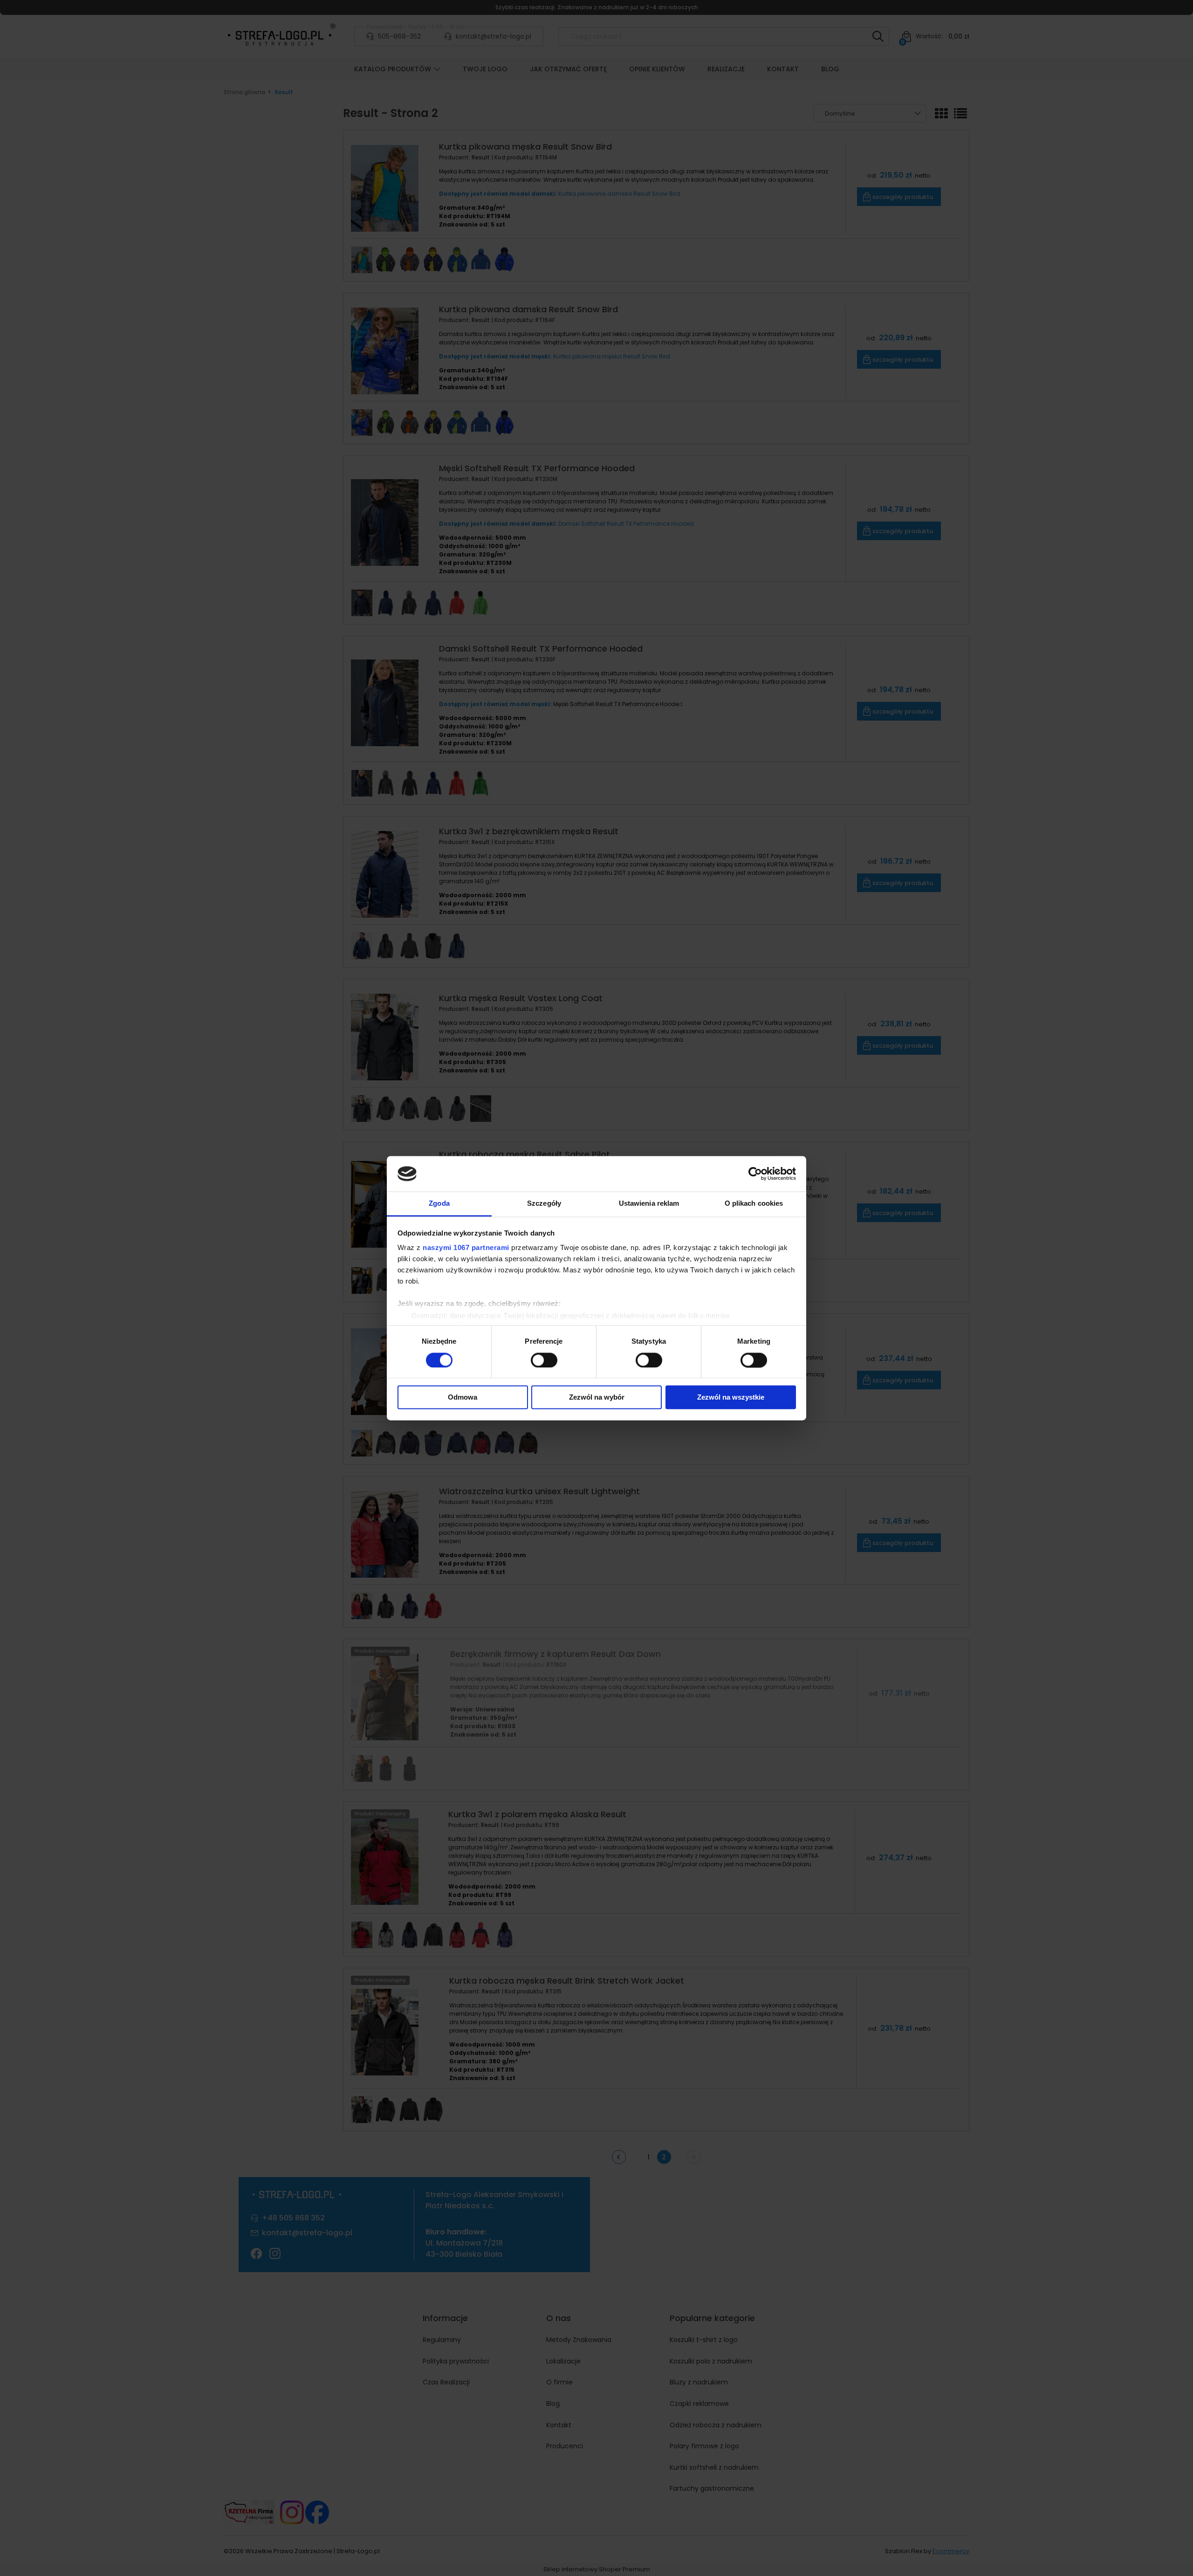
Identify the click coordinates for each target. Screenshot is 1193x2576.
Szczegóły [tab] (544, 1204)
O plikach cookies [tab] (754, 1204)
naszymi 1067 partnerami (466, 1248)
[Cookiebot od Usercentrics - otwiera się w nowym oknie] (755, 1174)
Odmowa (463, 1398)
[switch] (544, 1360)
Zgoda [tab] (439, 1204)
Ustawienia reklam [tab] (649, 1204)
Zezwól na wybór (597, 1398)
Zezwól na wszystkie (731, 1398)
